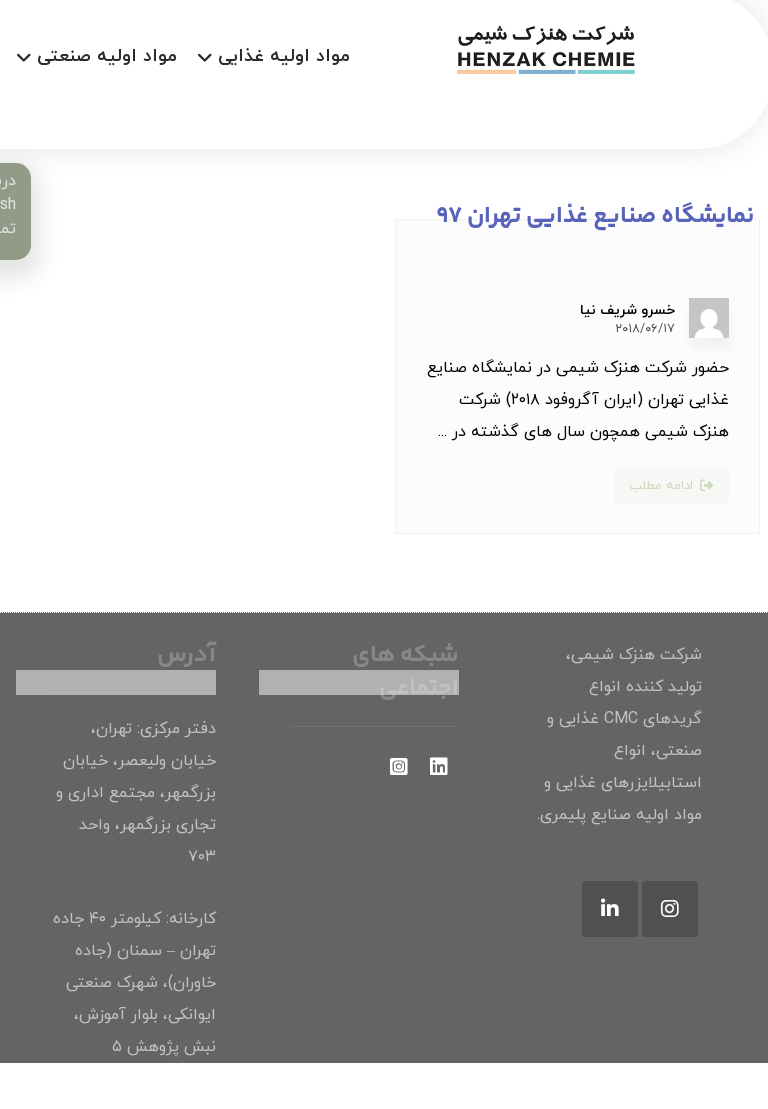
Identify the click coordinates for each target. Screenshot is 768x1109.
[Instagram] (670, 909)
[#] (439, 767)
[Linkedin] (610, 909)
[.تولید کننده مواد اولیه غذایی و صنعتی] (544, 49)
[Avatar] (709, 318)
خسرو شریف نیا (627, 311)
